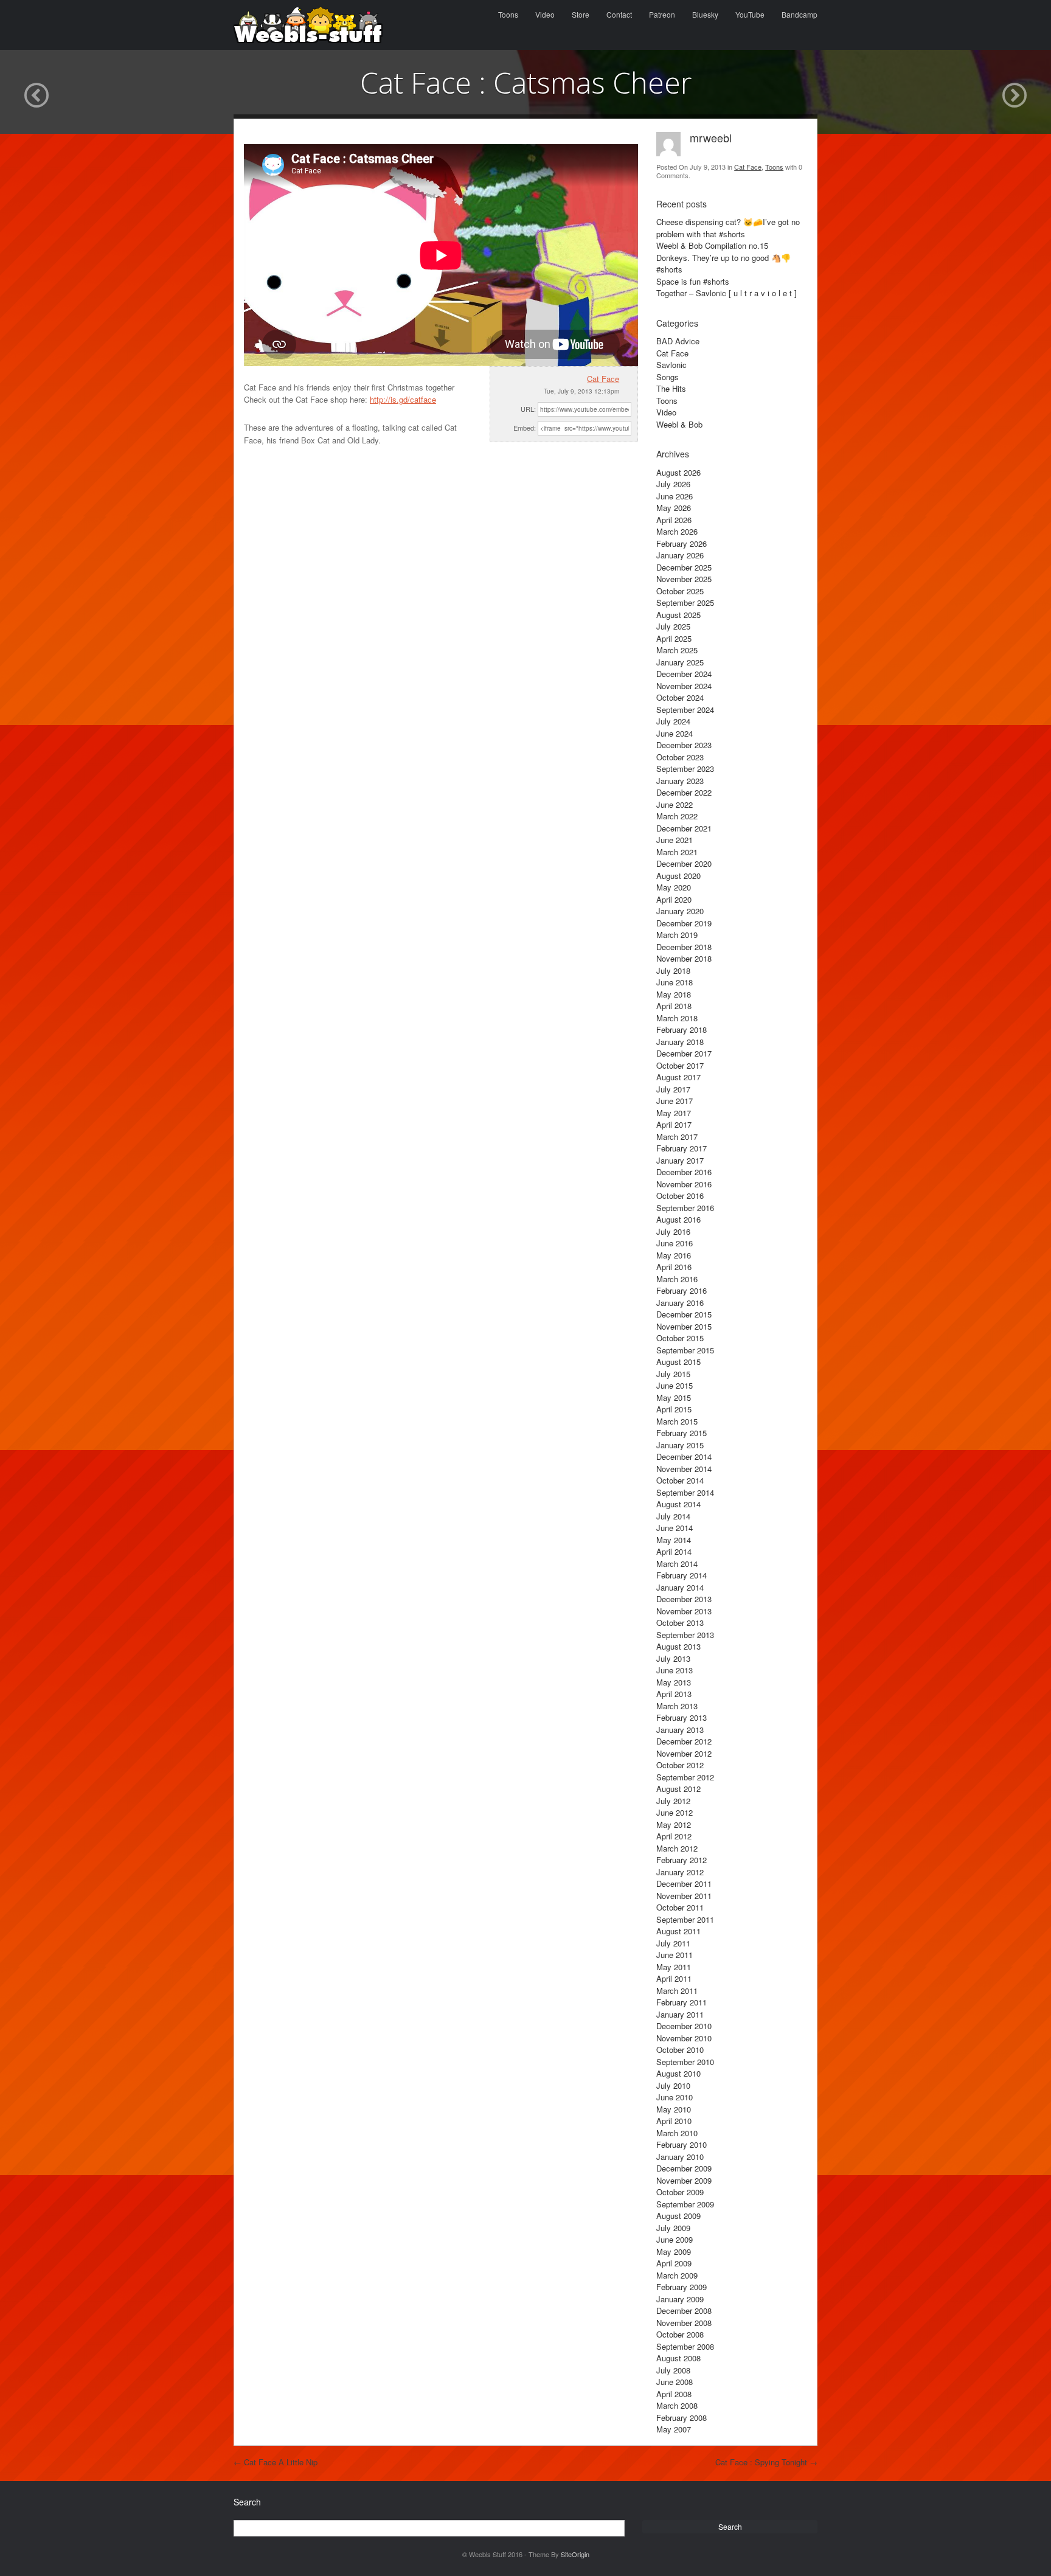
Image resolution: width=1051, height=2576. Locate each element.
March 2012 (677, 1848)
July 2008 (673, 2370)
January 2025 (680, 662)
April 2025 (674, 638)
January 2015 (680, 1445)
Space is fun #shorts (693, 281)
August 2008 (678, 2358)
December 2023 (684, 745)
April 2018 (674, 1006)
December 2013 (684, 1599)
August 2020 (678, 876)
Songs (668, 377)
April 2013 (674, 1694)
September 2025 (685, 602)
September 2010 (685, 2062)
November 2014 (684, 1469)
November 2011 (684, 1896)
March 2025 (677, 650)
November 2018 (684, 958)
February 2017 (682, 1148)
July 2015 (673, 1374)
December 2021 (684, 828)
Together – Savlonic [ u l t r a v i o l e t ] (727, 293)
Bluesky (705, 14)
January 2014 (680, 1587)
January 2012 (680, 1872)
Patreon (662, 14)
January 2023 (680, 781)
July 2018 (673, 970)
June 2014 (675, 1528)
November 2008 (684, 2323)
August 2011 (678, 1931)
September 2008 (685, 2346)
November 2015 (684, 1326)
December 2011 (684, 1883)
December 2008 (684, 2310)
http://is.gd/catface (403, 399)
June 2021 (675, 840)
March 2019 (677, 935)
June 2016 (675, 1243)
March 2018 (677, 1018)
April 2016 (674, 1267)
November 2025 (684, 579)
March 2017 (677, 1137)
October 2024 (680, 697)
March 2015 (677, 1421)
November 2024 (684, 686)
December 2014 (684, 1456)
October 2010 (680, 2050)
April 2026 (674, 520)
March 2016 (677, 1279)
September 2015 (685, 1350)
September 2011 (685, 1919)
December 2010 (684, 2026)
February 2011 (682, 2002)
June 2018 (675, 982)
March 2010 (677, 2133)
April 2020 (674, 899)
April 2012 (674, 1836)
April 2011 (674, 1978)
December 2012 (684, 1741)
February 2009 (682, 2287)
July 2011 (673, 1943)
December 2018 (684, 947)
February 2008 (682, 2418)
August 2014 (678, 1504)
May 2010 (674, 2109)
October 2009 (680, 2192)
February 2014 (682, 1575)
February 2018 (682, 1029)
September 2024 (685, 710)
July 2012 (673, 1801)
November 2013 (684, 1611)
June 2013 (675, 1670)
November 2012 (684, 1753)
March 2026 (677, 531)
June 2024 (675, 733)
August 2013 (678, 1646)
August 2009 (678, 2216)
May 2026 (674, 508)
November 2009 (684, 2180)
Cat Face (603, 379)
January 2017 (680, 1160)
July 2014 (673, 1516)
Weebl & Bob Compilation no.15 (712, 245)
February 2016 (682, 1290)
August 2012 (678, 1789)
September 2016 (685, 1208)
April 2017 (674, 1124)
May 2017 (674, 1113)
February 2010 (682, 2144)
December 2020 (684, 863)
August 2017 (678, 1077)
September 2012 (685, 1777)
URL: (528, 409)
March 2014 (677, 1564)
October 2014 (680, 1480)
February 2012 (682, 1860)
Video (545, 14)
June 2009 (675, 2239)
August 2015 (678, 1362)
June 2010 (675, 2097)
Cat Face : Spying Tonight (766, 2462)
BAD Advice (678, 341)
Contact (619, 14)
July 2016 (673, 1231)
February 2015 (682, 1433)
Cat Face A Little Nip (276, 2462)
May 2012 (674, 1824)
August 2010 (678, 2073)
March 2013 (677, 1706)
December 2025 (684, 567)
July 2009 (673, 2228)
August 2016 (678, 1219)
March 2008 (677, 2405)
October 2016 (680, 1196)
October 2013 (680, 1623)
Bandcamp (800, 14)
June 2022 (675, 804)
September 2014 (685, 1492)
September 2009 (685, 2204)
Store (581, 14)
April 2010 (674, 2121)
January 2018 (680, 1042)
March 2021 (677, 852)
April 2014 (674, 1551)
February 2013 (682, 1717)
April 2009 (674, 2263)
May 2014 (674, 1540)
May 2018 (674, 994)
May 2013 (674, 1682)
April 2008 (674, 2394)
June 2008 (675, 2382)
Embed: (525, 428)
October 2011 (680, 1907)
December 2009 (684, 2168)
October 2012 (680, 1765)
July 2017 (673, 1089)
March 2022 (677, 816)
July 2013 (673, 1658)
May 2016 (674, 1255)
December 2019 (684, 923)
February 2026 (682, 543)
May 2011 (674, 1967)
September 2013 (685, 1635)
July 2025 (673, 626)
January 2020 (680, 911)
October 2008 (680, 2334)
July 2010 (673, 2085)
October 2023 (680, 757)
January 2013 (680, 1730)
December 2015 (684, 1314)
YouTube (750, 14)
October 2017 (680, 1065)
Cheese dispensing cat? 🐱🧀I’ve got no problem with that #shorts (728, 228)
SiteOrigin (575, 2554)
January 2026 (680, 555)
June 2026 (675, 496)
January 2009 (680, 2299)
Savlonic (671, 365)
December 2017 (684, 1053)
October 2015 (680, 1338)
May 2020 (674, 887)
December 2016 (684, 1172)
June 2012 (675, 1812)
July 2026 (673, 484)
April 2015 (674, 1409)
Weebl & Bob (679, 424)
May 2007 (674, 2429)
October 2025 (680, 591)
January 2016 (680, 1303)
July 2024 (673, 721)
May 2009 (674, 2251)
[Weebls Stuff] (308, 25)
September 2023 (685, 769)
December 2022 (684, 792)
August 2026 (678, 472)
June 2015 (675, 1385)
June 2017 (675, 1101)
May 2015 (674, 1397)
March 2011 (677, 1991)
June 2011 (675, 1955)
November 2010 (684, 2038)
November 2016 (684, 1184)
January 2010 (680, 2157)
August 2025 (678, 615)
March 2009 (677, 2275)
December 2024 (684, 674)
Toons (508, 14)
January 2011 (680, 2014)
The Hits (671, 388)
